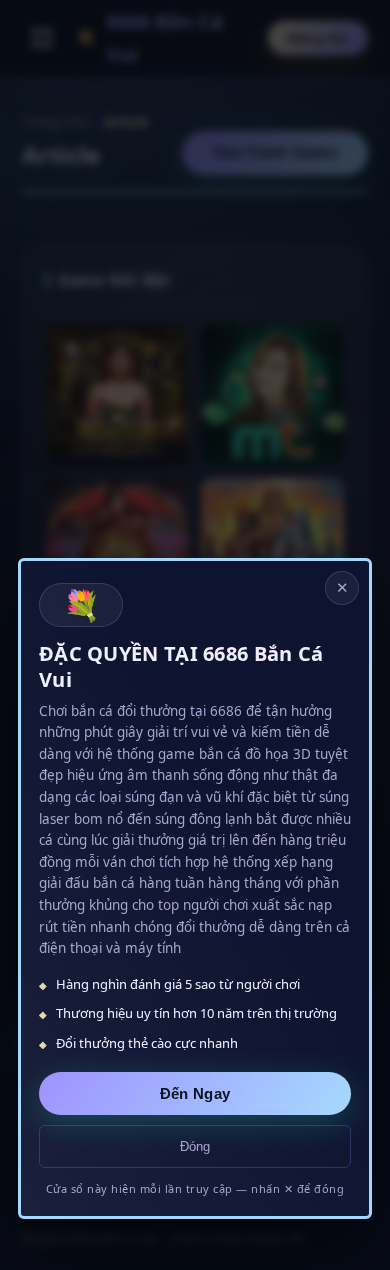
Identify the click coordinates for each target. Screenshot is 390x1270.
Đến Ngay (195, 1093)
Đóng (195, 1146)
